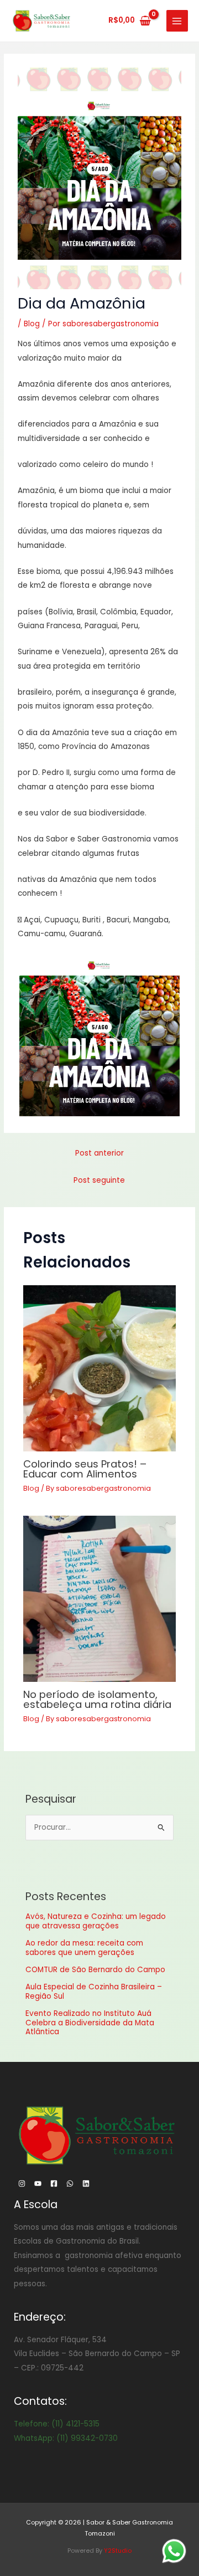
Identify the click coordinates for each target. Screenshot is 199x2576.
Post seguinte (99, 1180)
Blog (32, 324)
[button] (99, 1036)
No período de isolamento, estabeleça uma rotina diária (97, 1699)
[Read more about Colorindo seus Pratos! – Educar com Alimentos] (100, 1368)
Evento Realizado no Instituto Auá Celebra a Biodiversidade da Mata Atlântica (90, 2023)
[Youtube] (38, 2184)
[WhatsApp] (70, 2184)
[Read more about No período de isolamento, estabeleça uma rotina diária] (100, 1599)
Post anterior (99, 1153)
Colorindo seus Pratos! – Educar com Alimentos (85, 1469)
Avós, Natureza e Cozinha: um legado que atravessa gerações (96, 1921)
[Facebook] (54, 2184)
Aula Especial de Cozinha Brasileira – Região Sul (94, 1991)
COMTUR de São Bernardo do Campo (95, 1970)
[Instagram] (22, 2184)
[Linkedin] (86, 2184)
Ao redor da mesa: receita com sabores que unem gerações (84, 1948)
